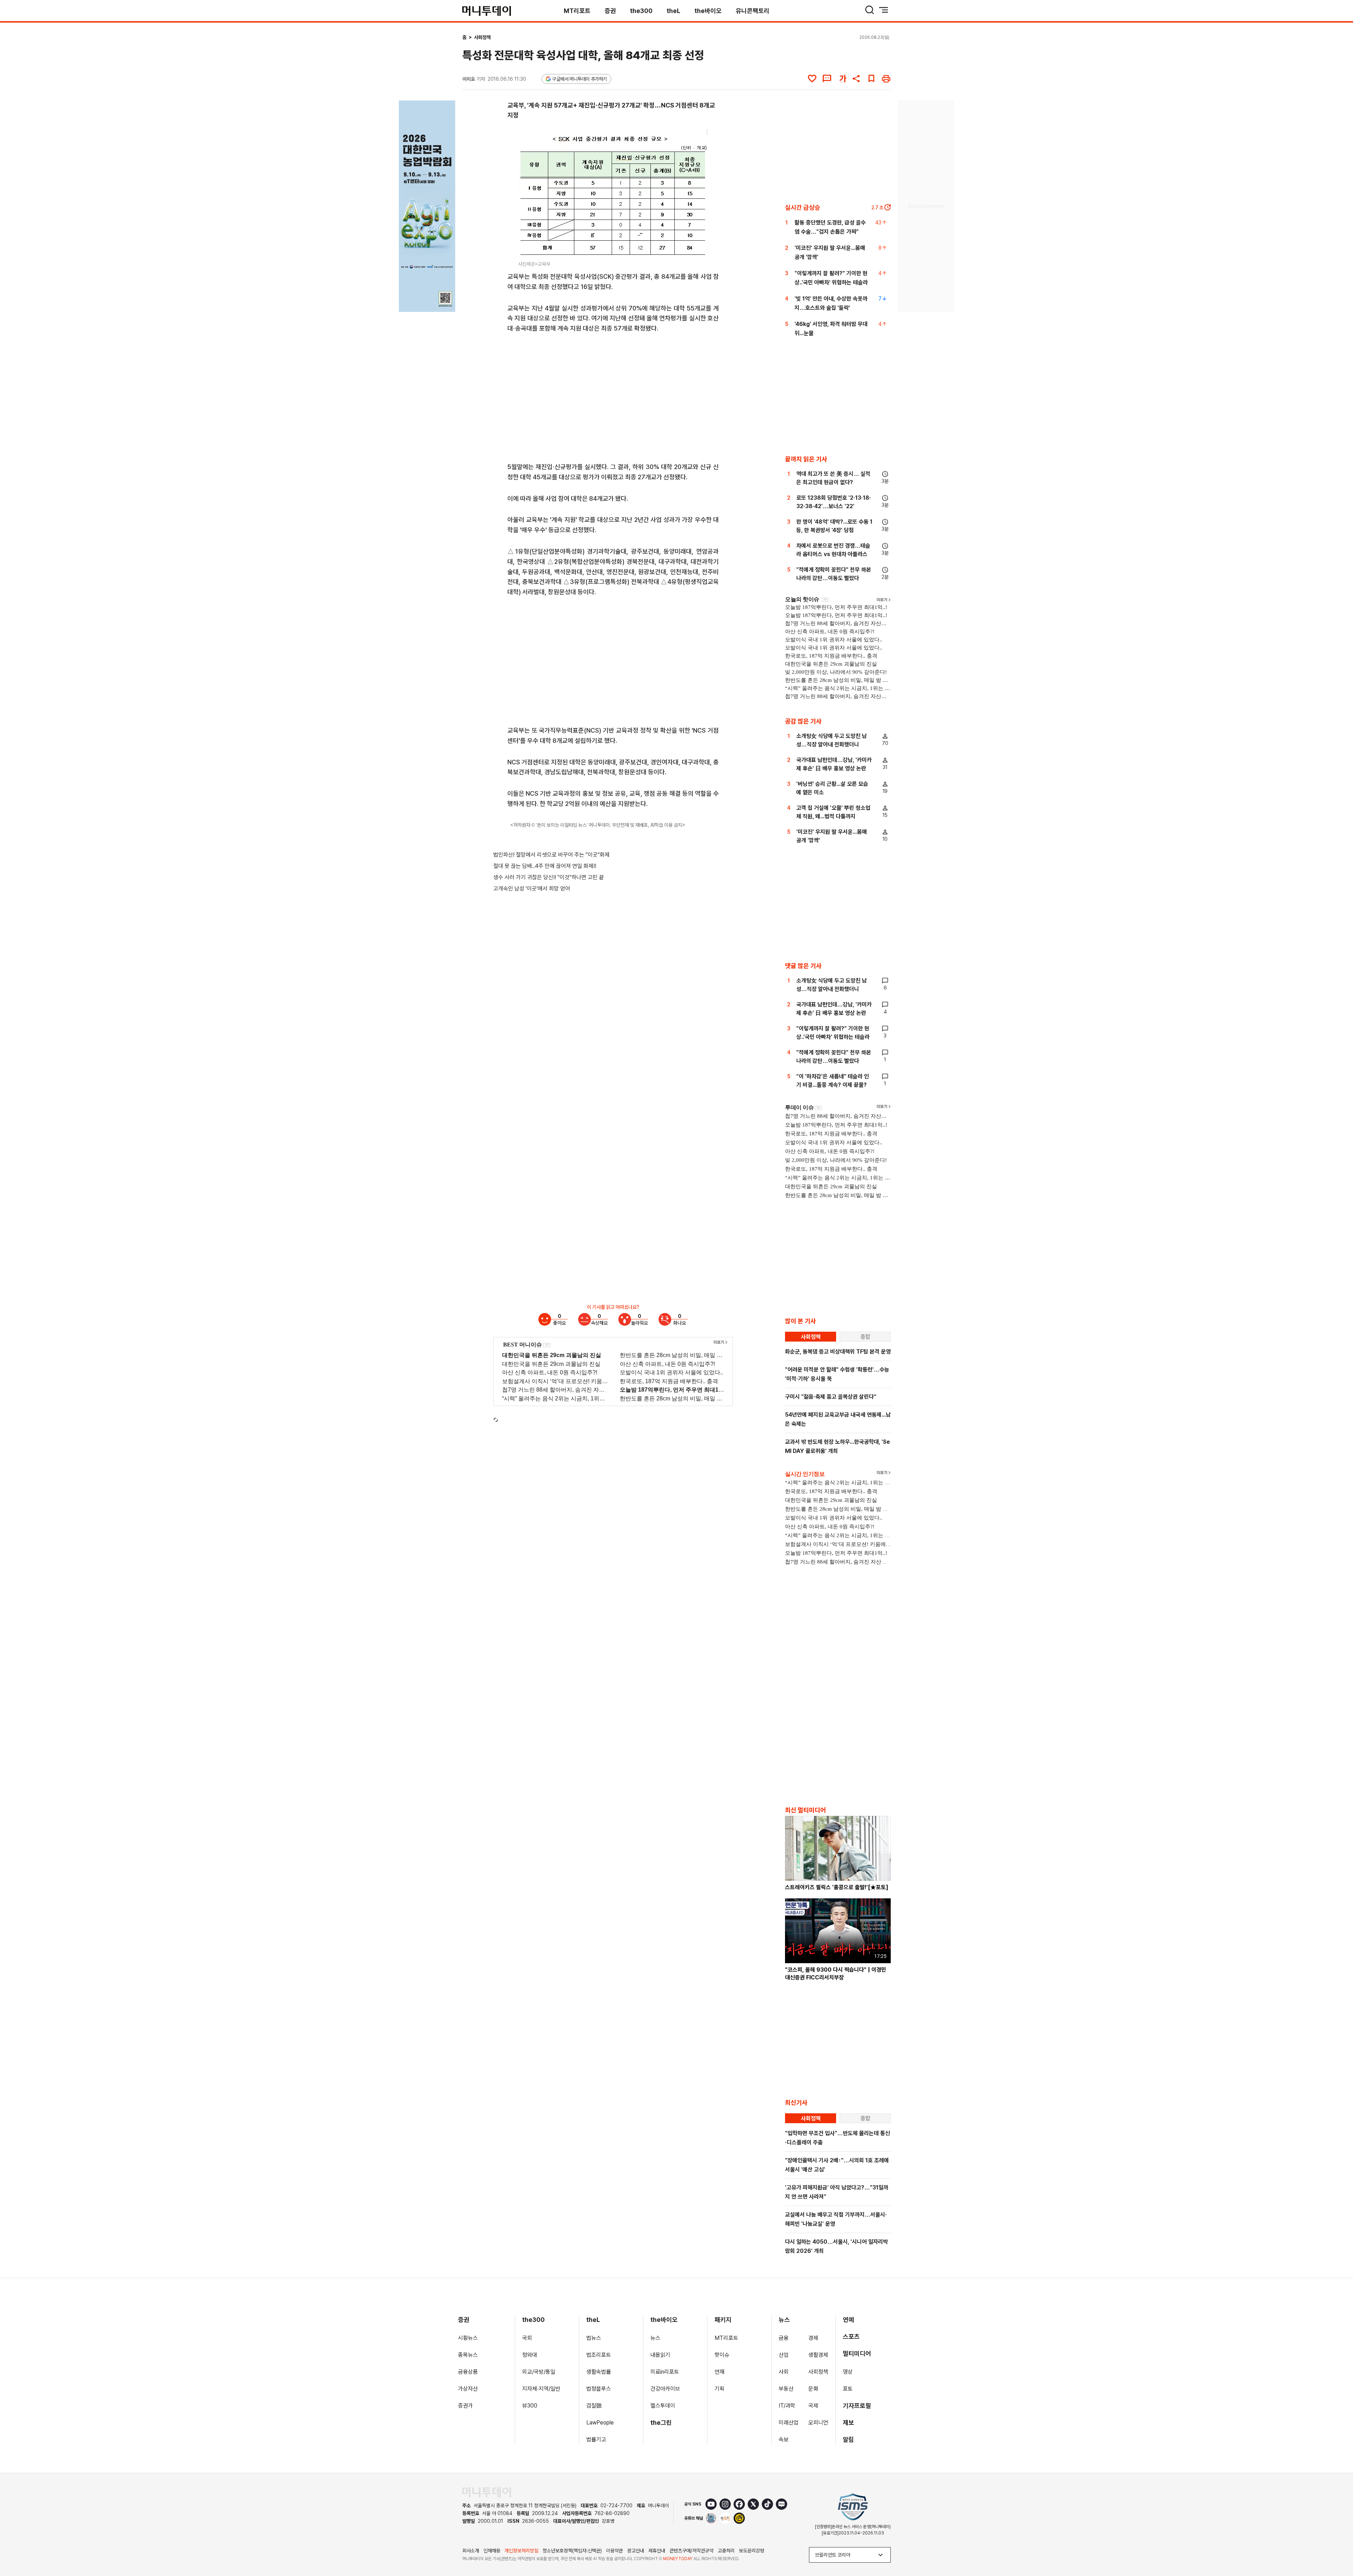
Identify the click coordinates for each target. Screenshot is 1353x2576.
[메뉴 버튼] (884, 10)
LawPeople (600, 2423)
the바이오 (708, 11)
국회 (527, 2338)
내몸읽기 (660, 2355)
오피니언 (818, 2423)
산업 (784, 2355)
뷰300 (530, 2406)
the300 (641, 11)
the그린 (661, 2423)
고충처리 (726, 2551)
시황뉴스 (468, 2338)
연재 (719, 2372)
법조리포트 (599, 2355)
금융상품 (468, 2372)
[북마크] (871, 79)
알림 (848, 2439)
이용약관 (614, 2551)
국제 (813, 2406)
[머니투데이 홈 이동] (487, 2492)
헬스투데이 (663, 2406)
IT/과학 (787, 2406)
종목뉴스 (468, 2355)
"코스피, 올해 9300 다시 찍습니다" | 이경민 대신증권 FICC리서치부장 (836, 1974)
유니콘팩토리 (753, 11)
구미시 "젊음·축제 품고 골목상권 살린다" (831, 1397)
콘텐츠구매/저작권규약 (691, 2551)
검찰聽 (594, 2406)
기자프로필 (857, 2406)
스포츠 (851, 2337)
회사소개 (471, 2551)
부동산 (786, 2389)
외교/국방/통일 (539, 2372)
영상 (848, 2372)
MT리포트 (577, 11)
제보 (848, 2423)
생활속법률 (599, 2372)
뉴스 (655, 2338)
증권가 (465, 2406)
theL (674, 11)
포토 (848, 2389)
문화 (813, 2389)
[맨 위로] (1337, 2546)
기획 (719, 2389)
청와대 (530, 2355)
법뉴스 (594, 2338)
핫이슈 (722, 2355)
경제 (813, 2338)
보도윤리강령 (752, 2551)
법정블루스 (599, 2389)
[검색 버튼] (870, 10)
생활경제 (818, 2355)
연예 (848, 2320)
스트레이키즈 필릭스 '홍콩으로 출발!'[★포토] (837, 1887)
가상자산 (468, 2389)
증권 (610, 11)
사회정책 (482, 37)
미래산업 (789, 2423)
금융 (784, 2338)
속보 (784, 2439)
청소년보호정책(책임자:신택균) (572, 2551)
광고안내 (636, 2551)
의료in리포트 (665, 2372)
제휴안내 (657, 2551)
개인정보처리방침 (521, 2551)
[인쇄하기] (886, 79)
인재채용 (492, 2551)
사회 (784, 2372)
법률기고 (596, 2439)
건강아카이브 (665, 2389)
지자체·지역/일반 (541, 2389)
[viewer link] (699, 248)
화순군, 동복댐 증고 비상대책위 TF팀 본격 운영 (838, 1352)
